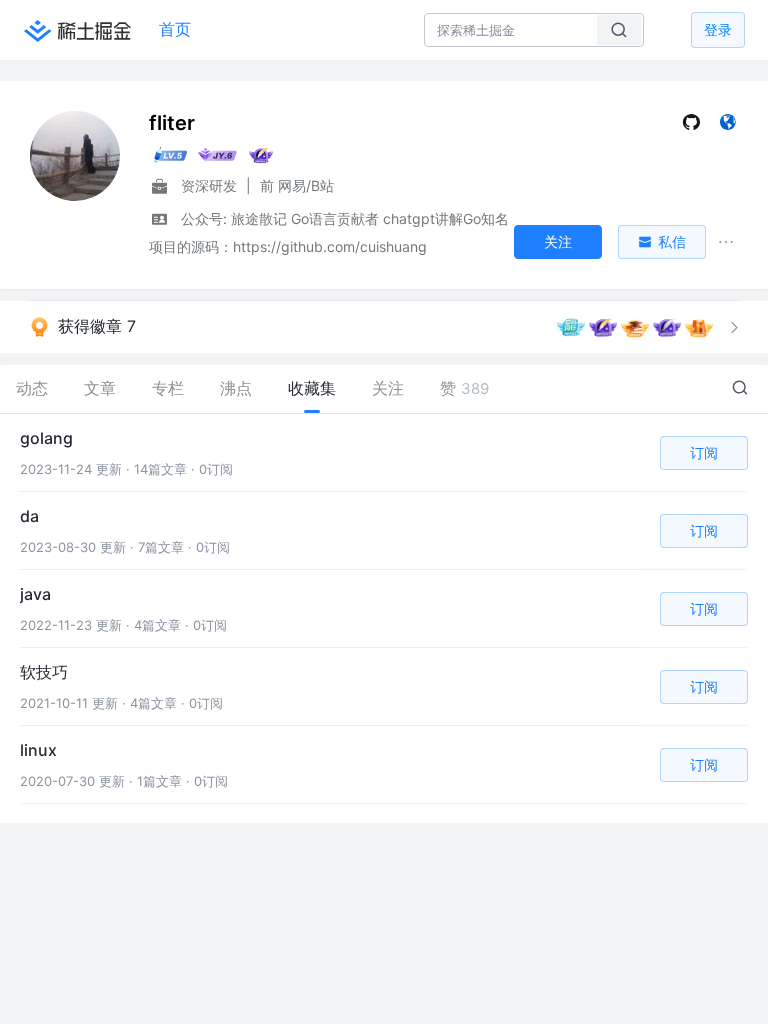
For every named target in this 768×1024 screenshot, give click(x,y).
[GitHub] (691, 126)
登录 (718, 29)
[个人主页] (727, 126)
